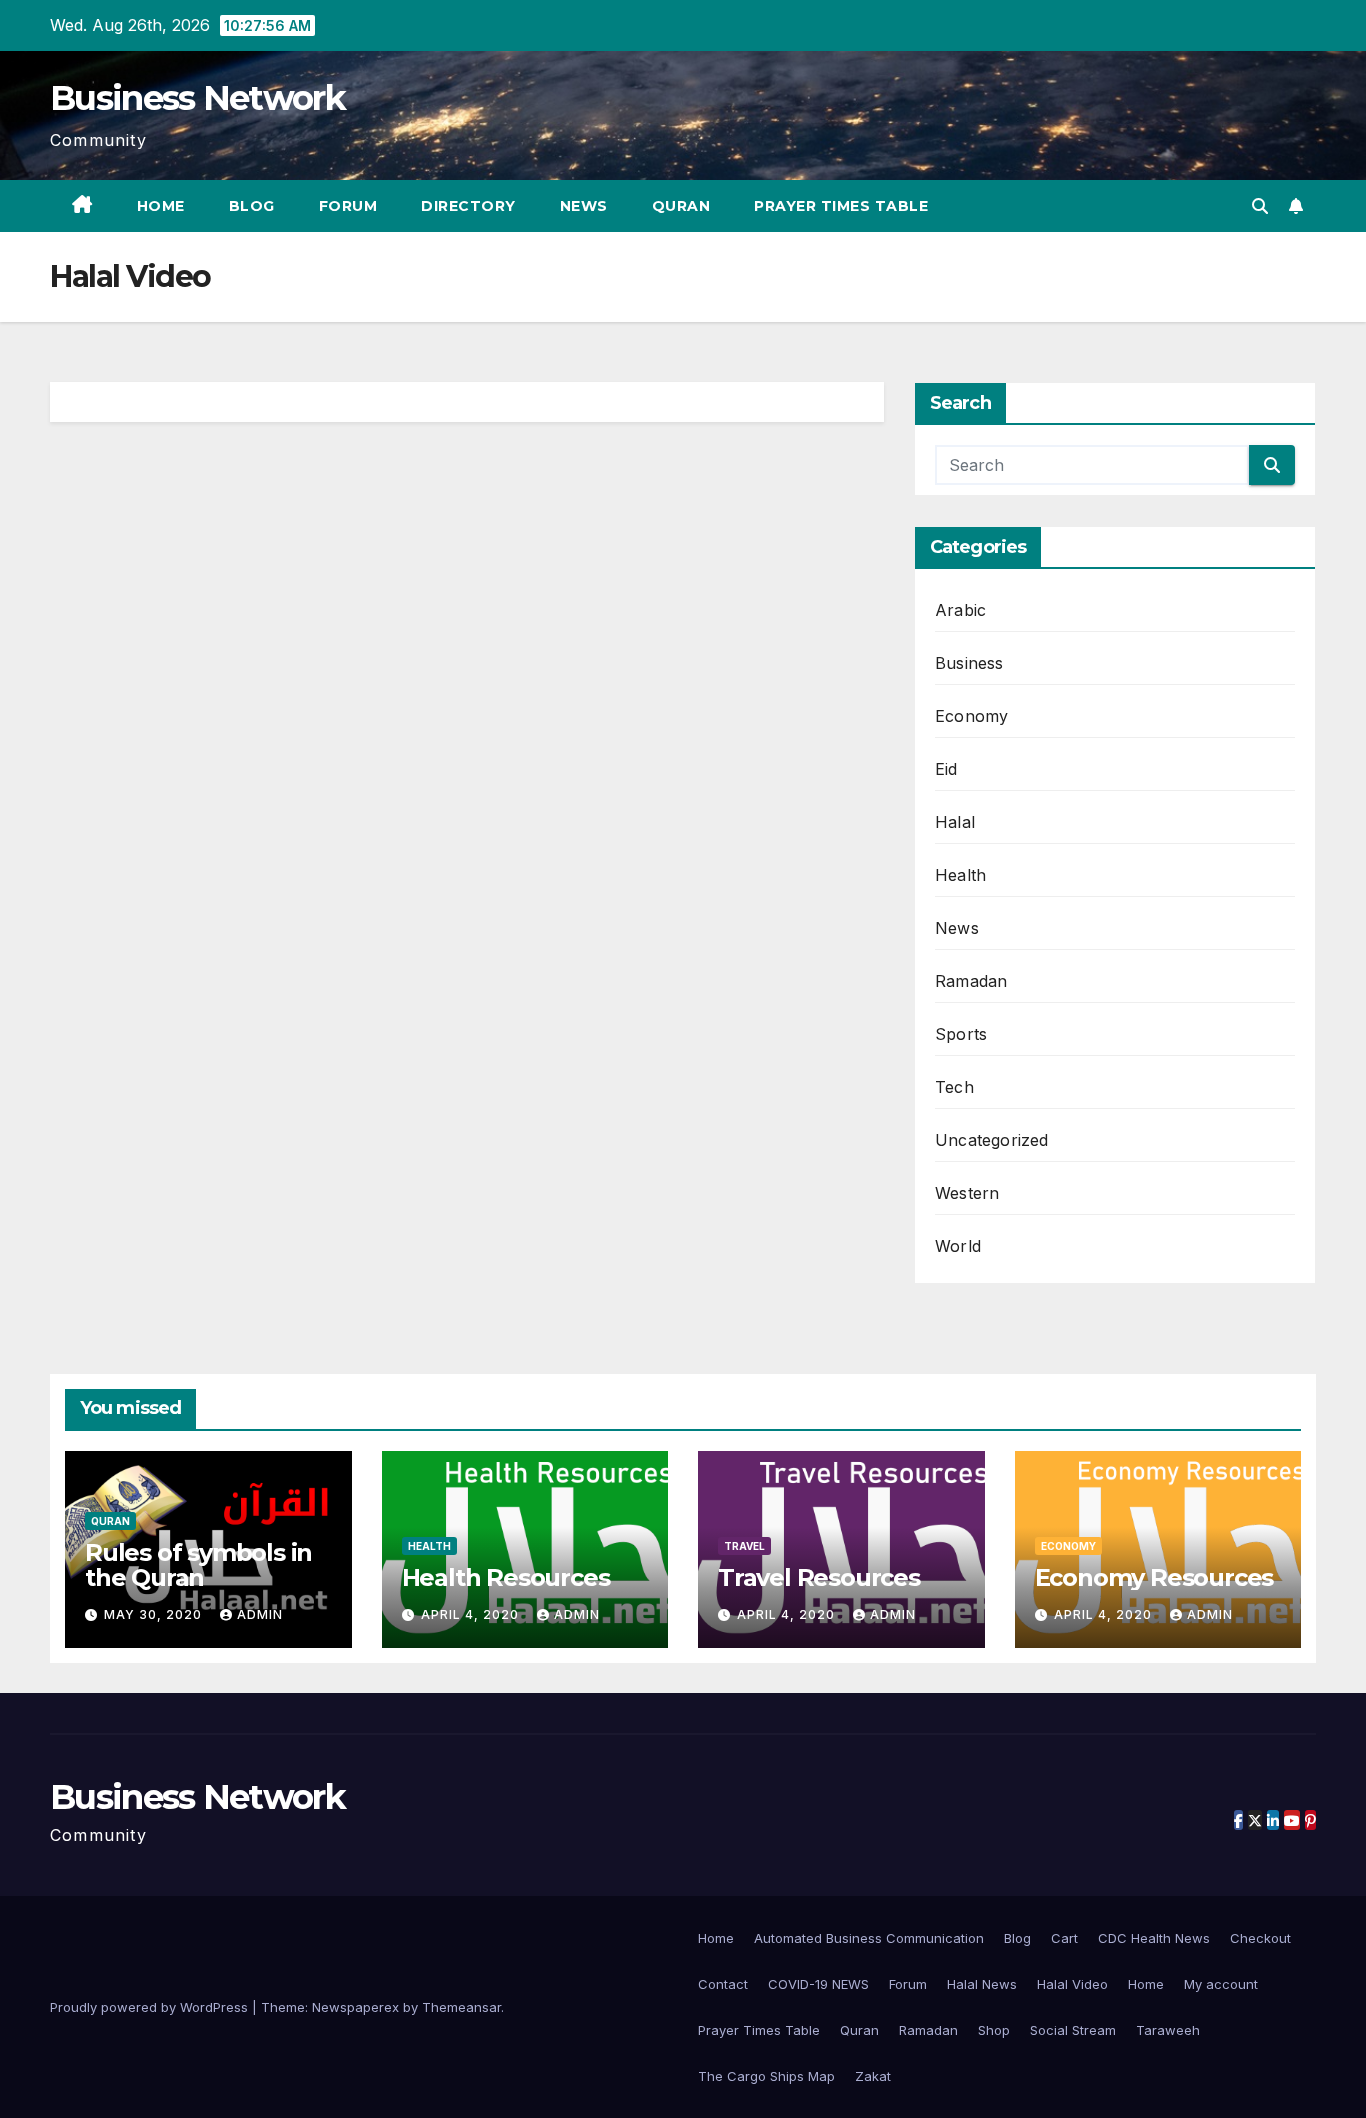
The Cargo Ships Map (766, 2076)
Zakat (873, 2076)
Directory (468, 206)
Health (960, 875)
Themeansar (461, 2007)
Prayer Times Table (841, 206)
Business (969, 663)
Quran (681, 206)
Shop (994, 2030)
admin (260, 1614)
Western (967, 1193)
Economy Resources (1154, 1577)
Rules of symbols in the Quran (198, 1565)
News (584, 206)
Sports (961, 1034)
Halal (955, 822)
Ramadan (971, 981)
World (958, 1246)
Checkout (1260, 1938)
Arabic (960, 610)
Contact (723, 1984)
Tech (954, 1087)
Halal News (982, 1984)
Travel (744, 1546)
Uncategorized (992, 1140)
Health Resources (506, 1577)
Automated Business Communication (869, 1938)
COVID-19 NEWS (818, 1984)
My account (1221, 1984)
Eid (946, 769)
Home (161, 206)
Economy (971, 716)
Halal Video (1072, 1984)
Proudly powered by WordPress (151, 2007)
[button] (1260, 206)
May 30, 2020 (155, 1614)
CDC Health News (1154, 1938)
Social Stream (1073, 2030)
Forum (348, 206)
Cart (1064, 1938)
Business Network (197, 98)
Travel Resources (819, 1577)
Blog (252, 206)
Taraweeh (1168, 2030)
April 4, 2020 (472, 1614)
